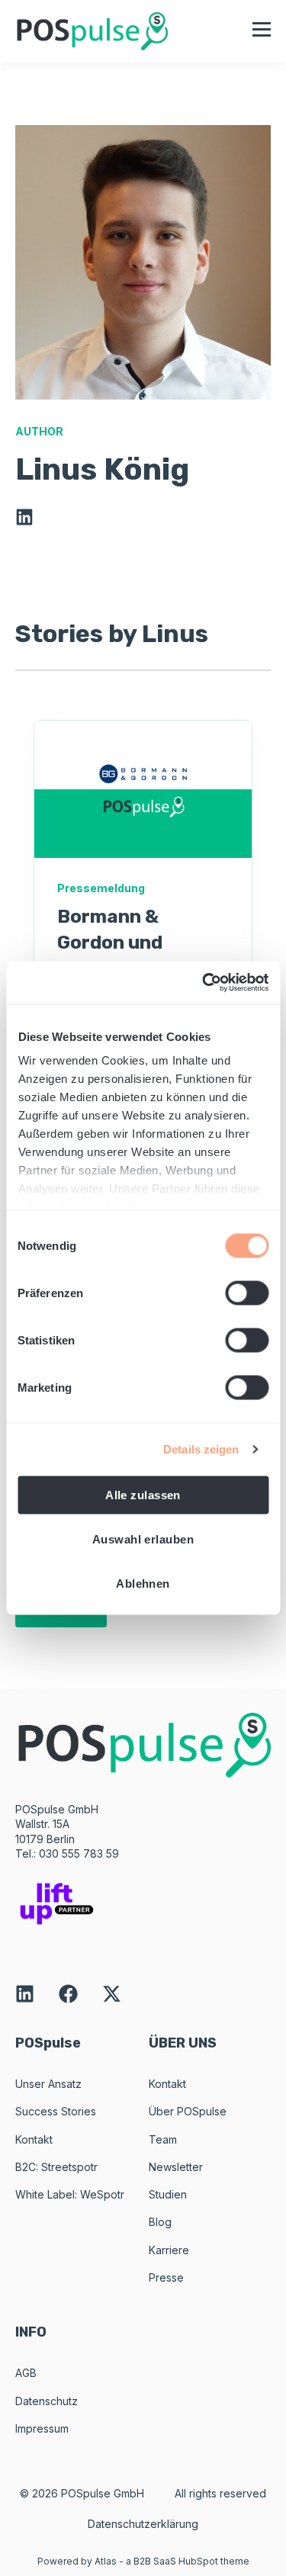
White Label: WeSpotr (70, 2194)
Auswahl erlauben (143, 1539)
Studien (168, 2194)
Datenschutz (47, 2401)
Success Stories (56, 2111)
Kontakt (34, 2139)
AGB (26, 2373)
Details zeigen (201, 1449)
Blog (160, 2222)
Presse (166, 2277)
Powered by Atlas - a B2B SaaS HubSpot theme (143, 2561)
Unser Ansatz (48, 2084)
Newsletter (176, 2167)
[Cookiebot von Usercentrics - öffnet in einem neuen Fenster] (204, 983)
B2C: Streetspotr (56, 2167)
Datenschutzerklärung (143, 2524)
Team (163, 2139)
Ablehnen (143, 1583)
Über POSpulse (188, 2111)
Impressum (42, 2428)
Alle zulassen (143, 1494)
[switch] (247, 1293)
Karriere (169, 2250)
